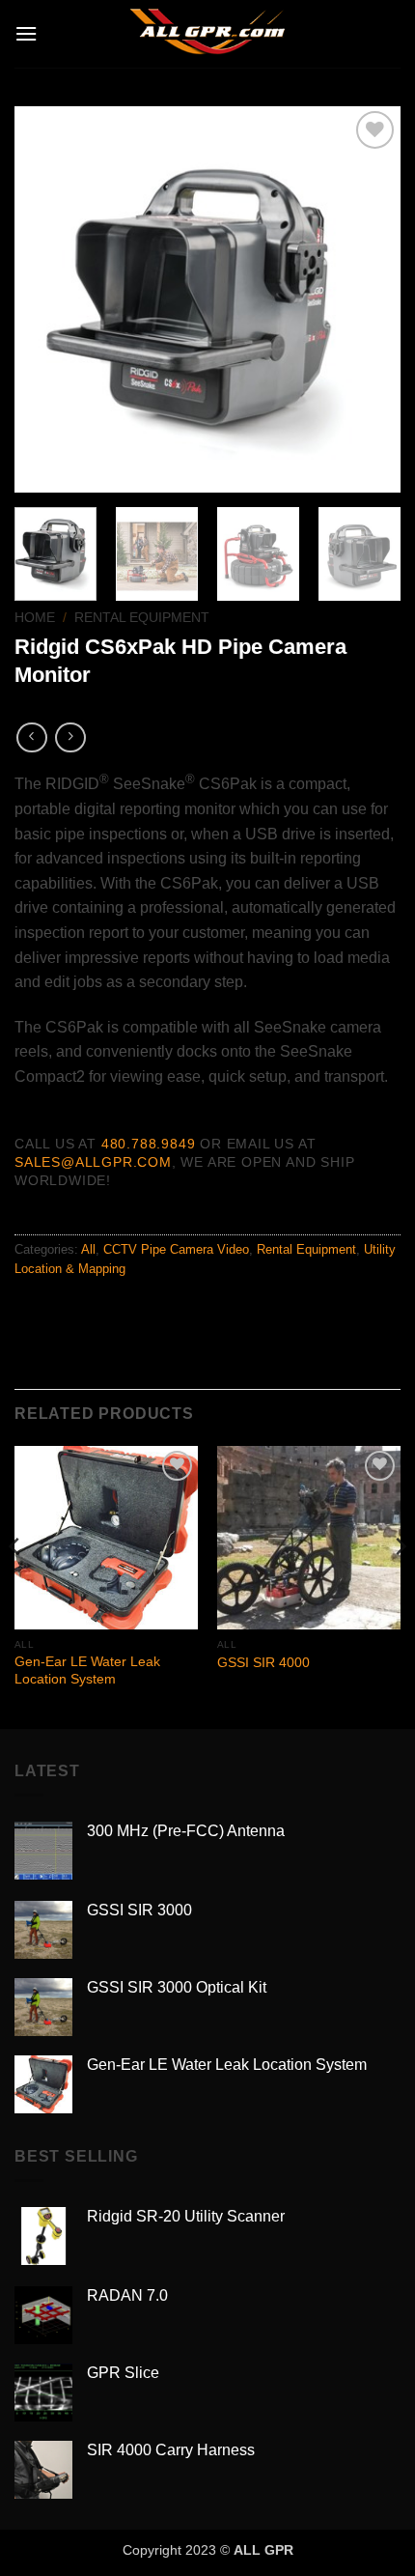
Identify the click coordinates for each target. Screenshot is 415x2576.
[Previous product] (70, 737)
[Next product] (31, 737)
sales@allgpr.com (93, 1162)
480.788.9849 (149, 1144)
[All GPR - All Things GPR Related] (207, 34)
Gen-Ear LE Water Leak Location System (87, 1670)
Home (35, 618)
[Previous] (46, 299)
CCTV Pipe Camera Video (176, 1249)
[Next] (369, 299)
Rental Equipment (142, 618)
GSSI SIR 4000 (263, 1663)
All (88, 1249)
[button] (26, 33)
